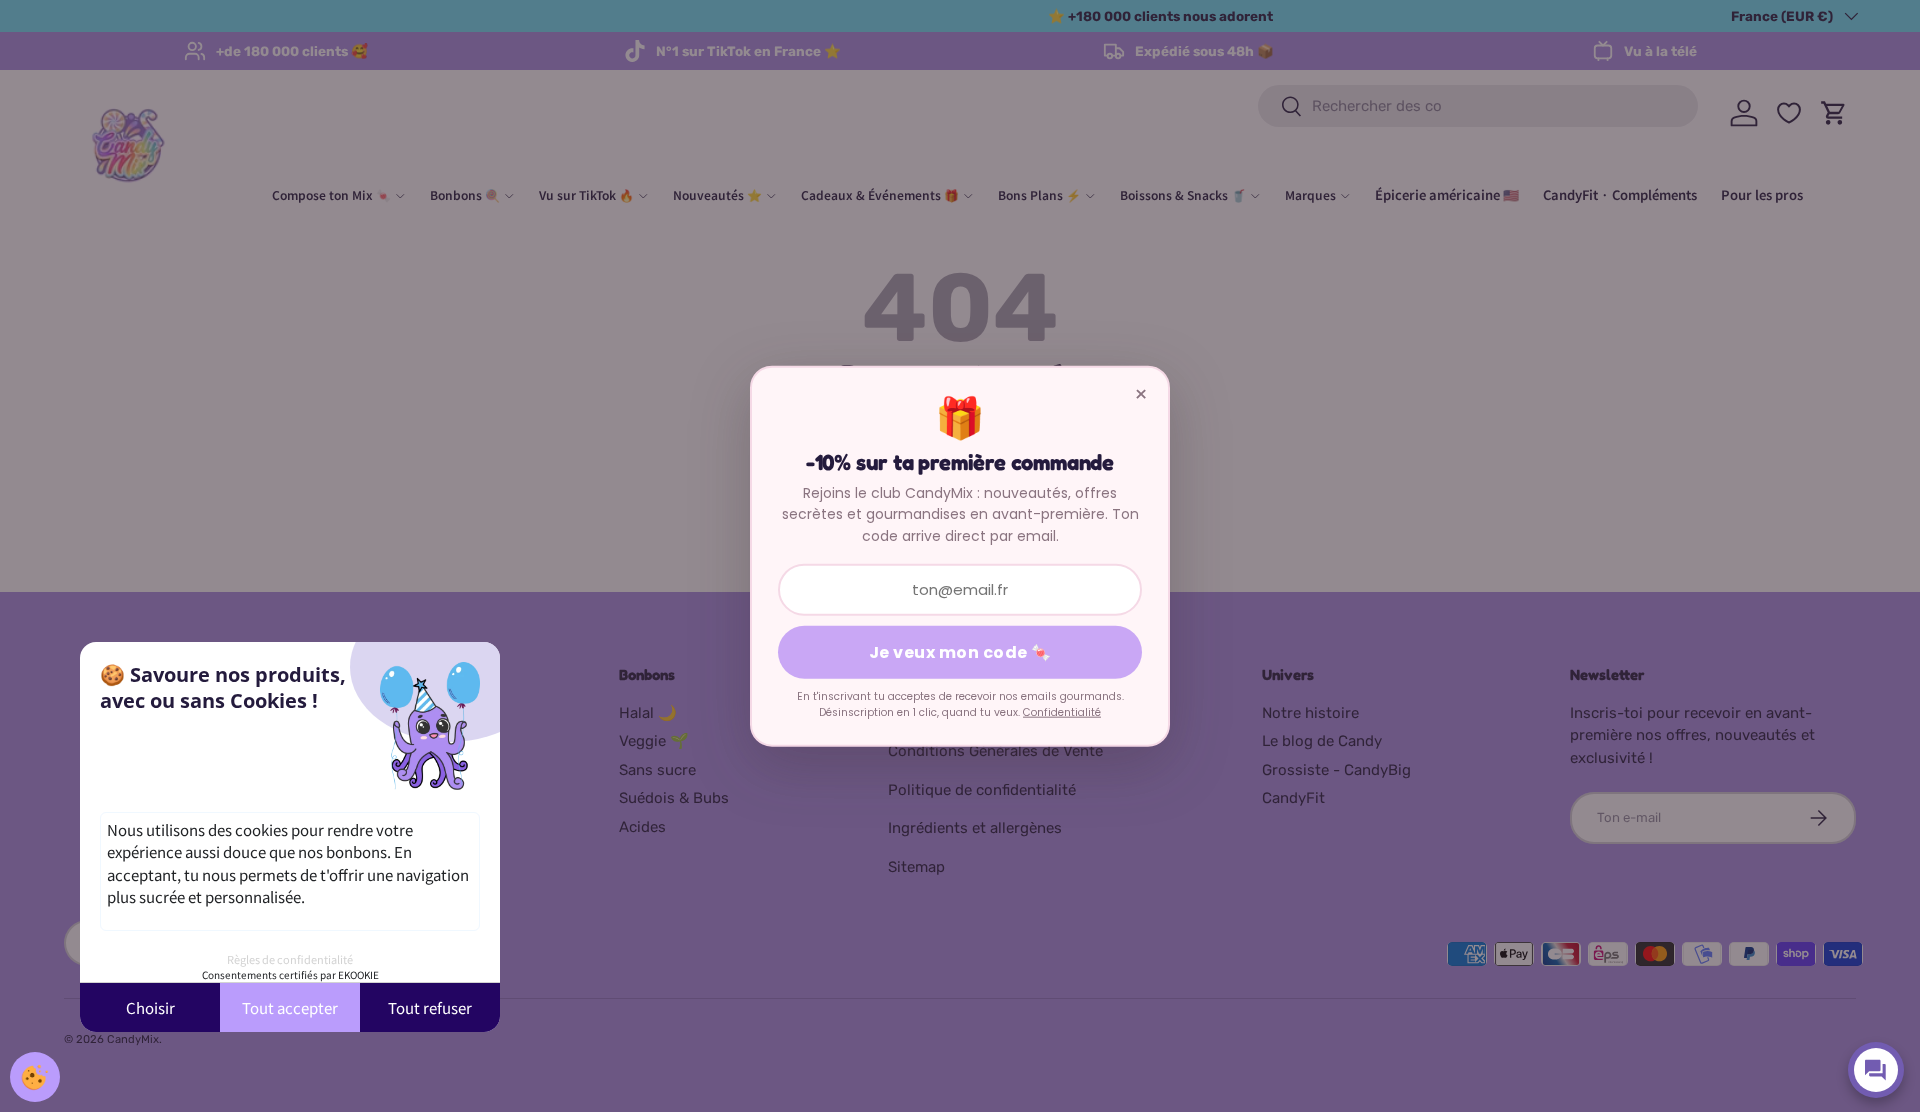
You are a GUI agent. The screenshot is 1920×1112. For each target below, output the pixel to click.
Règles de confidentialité (290, 959)
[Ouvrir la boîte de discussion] (1876, 1070)
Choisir (150, 1007)
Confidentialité (1062, 712)
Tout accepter (290, 1007)
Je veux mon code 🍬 (960, 652)
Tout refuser (430, 1007)
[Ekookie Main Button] (35, 1077)
